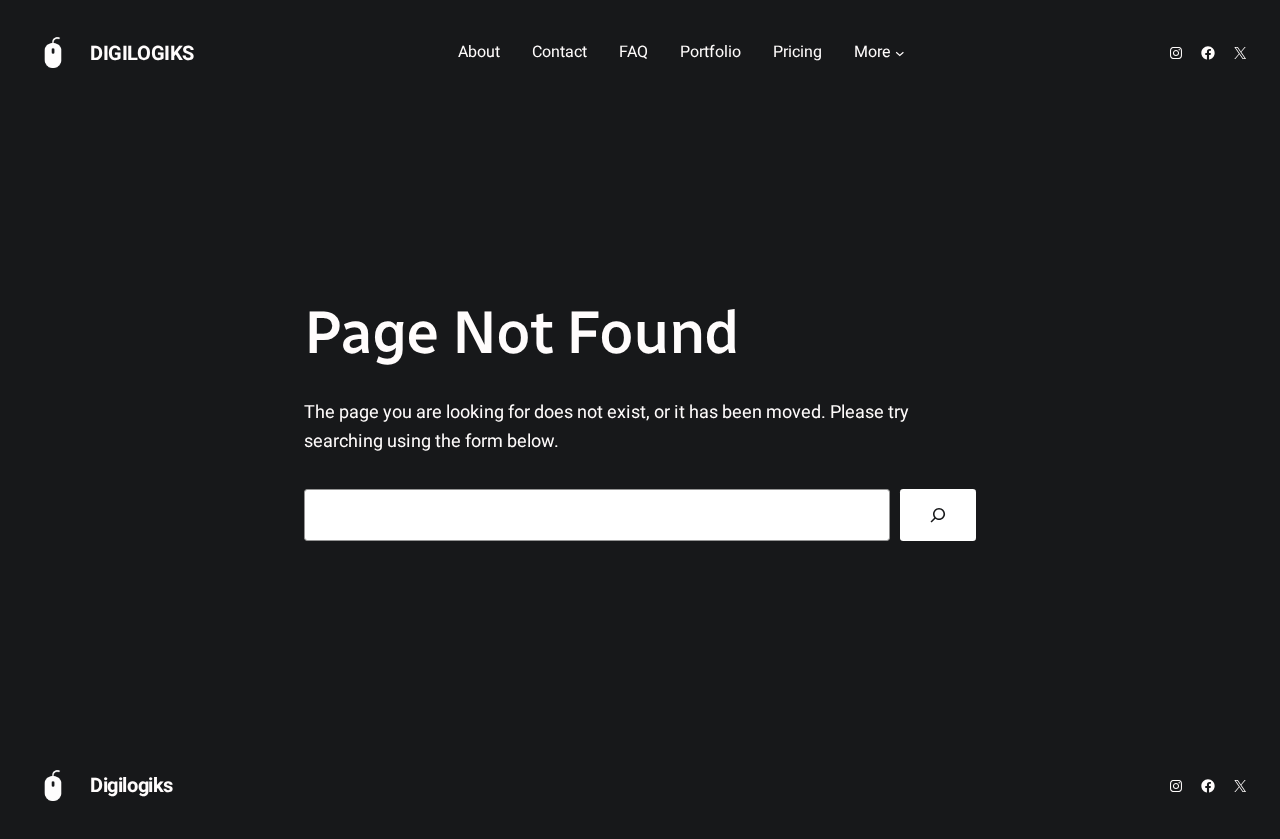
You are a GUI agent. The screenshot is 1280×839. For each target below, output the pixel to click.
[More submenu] (900, 53)
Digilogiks (142, 53)
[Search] (938, 515)
